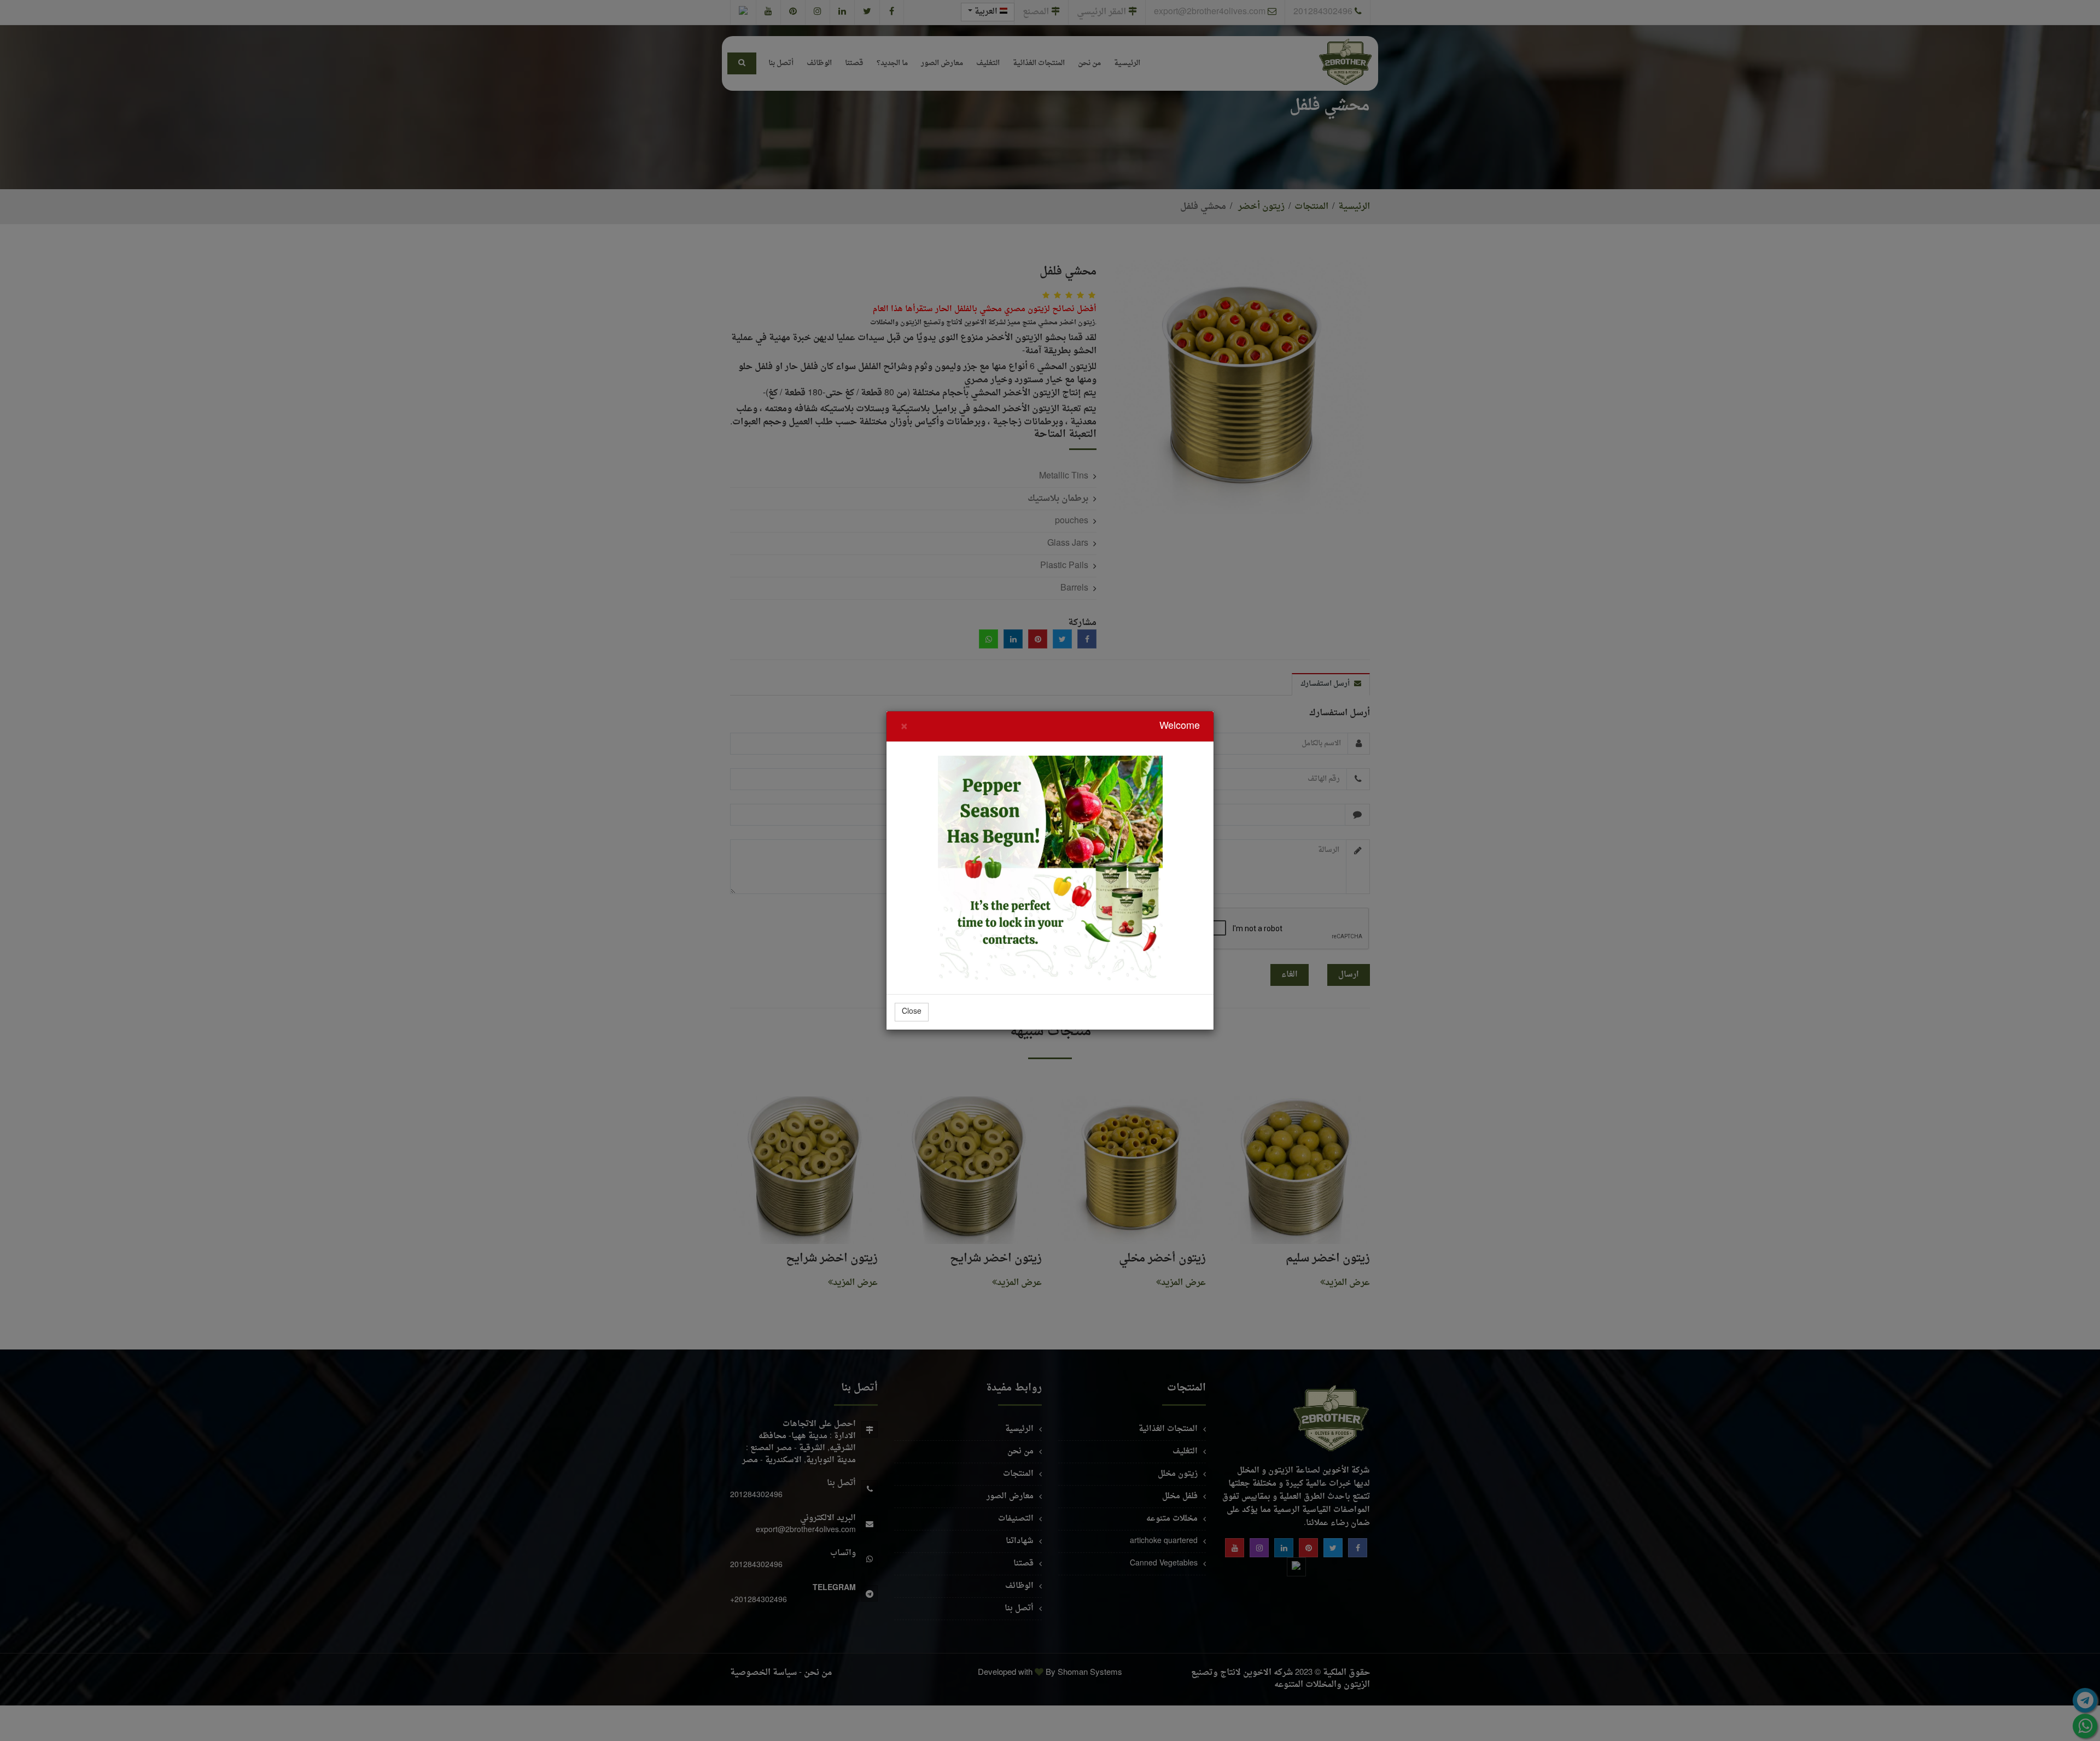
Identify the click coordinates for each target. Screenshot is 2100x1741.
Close (912, 1012)
